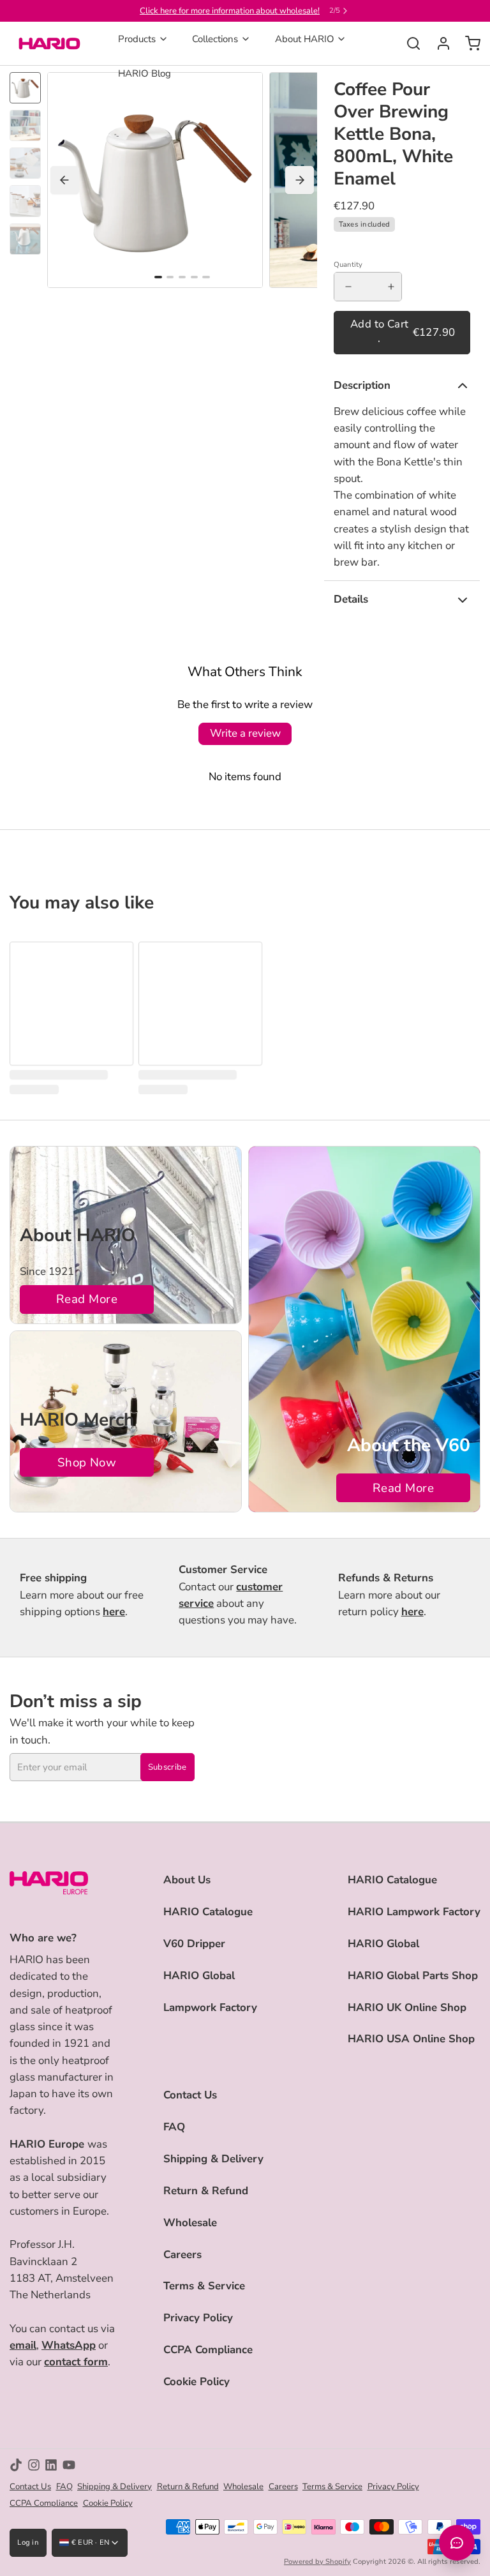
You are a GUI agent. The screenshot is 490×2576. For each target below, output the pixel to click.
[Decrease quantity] (348, 287)
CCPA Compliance (208, 2350)
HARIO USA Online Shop (411, 2039)
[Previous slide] (65, 180)
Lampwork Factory (210, 2007)
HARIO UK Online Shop (407, 2007)
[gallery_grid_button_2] (182, 277)
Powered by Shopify (317, 2562)
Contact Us (190, 2095)
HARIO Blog (145, 73)
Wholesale (190, 2223)
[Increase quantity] (391, 287)
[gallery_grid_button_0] (158, 277)
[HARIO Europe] (49, 43)
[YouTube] (69, 2465)
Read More (87, 1299)
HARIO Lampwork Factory (414, 1912)
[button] (402, 333)
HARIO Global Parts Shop (413, 1976)
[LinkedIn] (51, 2465)
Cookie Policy (197, 2382)
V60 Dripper (194, 1944)
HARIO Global (199, 1976)
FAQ (174, 2127)
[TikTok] (16, 2465)
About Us (187, 1880)
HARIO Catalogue (208, 1912)
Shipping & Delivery (213, 2159)
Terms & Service (204, 2286)
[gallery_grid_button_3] (194, 277)
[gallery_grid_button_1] (170, 277)
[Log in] (439, 43)
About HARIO (305, 39)
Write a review (245, 733)
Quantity (348, 265)
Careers (182, 2255)
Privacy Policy (198, 2318)
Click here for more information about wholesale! (230, 11)
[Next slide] (300, 180)
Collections (215, 39)
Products (137, 39)
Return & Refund (206, 2191)
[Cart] (468, 43)
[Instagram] (34, 2465)
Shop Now (87, 1463)
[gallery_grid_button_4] (206, 277)
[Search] (409, 43)
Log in (28, 2542)
